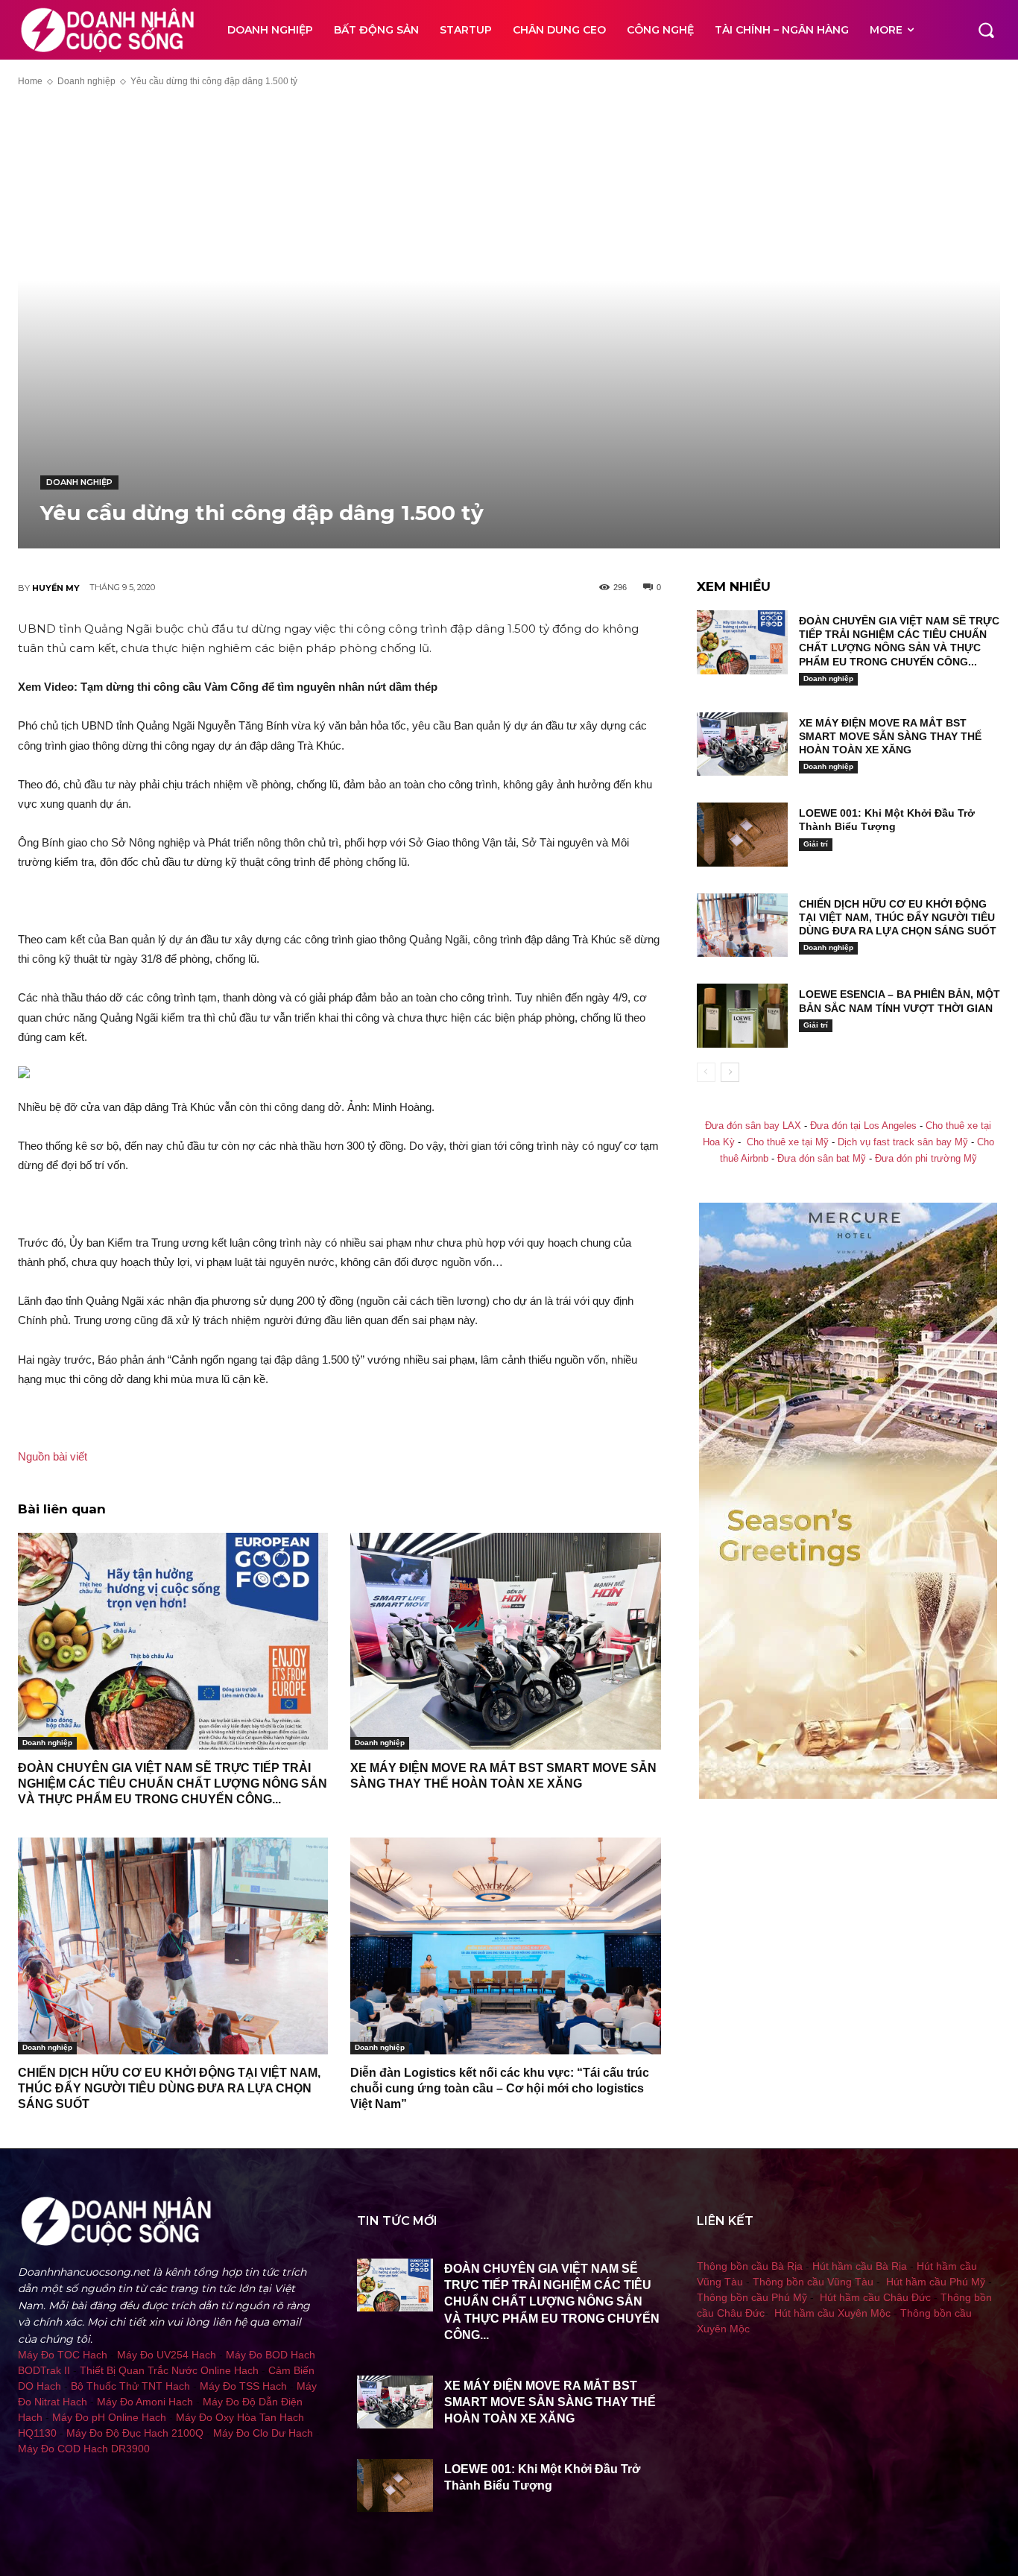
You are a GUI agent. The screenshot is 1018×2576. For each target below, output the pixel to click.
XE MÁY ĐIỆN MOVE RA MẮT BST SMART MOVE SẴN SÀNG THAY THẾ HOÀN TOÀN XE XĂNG (890, 736)
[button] (986, 30)
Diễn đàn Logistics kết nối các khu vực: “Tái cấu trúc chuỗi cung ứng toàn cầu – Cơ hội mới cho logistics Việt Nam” (500, 2088)
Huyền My (56, 588)
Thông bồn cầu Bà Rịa (750, 2266)
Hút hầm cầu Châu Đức (875, 2297)
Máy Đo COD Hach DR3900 (84, 2449)
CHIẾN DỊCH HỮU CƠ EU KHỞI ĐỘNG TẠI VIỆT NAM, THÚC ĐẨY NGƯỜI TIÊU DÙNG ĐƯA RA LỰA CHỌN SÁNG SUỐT (169, 2088)
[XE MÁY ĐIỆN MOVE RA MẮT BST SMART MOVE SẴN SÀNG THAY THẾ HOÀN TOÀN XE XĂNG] (505, 1641)
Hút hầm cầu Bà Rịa (860, 2266)
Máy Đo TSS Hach (243, 2386)
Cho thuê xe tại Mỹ (788, 1142)
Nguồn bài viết (53, 1456)
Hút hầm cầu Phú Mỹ (936, 2282)
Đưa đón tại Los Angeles (863, 1126)
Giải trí (816, 844)
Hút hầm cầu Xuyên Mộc (832, 2313)
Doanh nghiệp (86, 81)
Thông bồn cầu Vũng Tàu (813, 2282)
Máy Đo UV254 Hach (167, 2355)
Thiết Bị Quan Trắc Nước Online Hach (169, 2370)
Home (30, 81)
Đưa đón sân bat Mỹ (822, 1159)
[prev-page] (706, 1072)
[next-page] (730, 1072)
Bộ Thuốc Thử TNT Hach (130, 2386)
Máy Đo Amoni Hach (145, 2402)
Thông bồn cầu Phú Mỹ (752, 2297)
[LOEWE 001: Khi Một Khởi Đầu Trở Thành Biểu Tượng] (742, 835)
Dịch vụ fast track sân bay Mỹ (903, 1142)
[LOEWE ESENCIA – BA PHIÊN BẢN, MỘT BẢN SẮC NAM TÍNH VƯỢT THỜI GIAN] (742, 1016)
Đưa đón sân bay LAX (753, 1126)
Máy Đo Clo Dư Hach (263, 2433)
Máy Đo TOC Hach (63, 2355)
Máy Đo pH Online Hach (109, 2417)
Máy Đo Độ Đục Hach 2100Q (135, 2433)
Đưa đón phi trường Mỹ (926, 1159)
